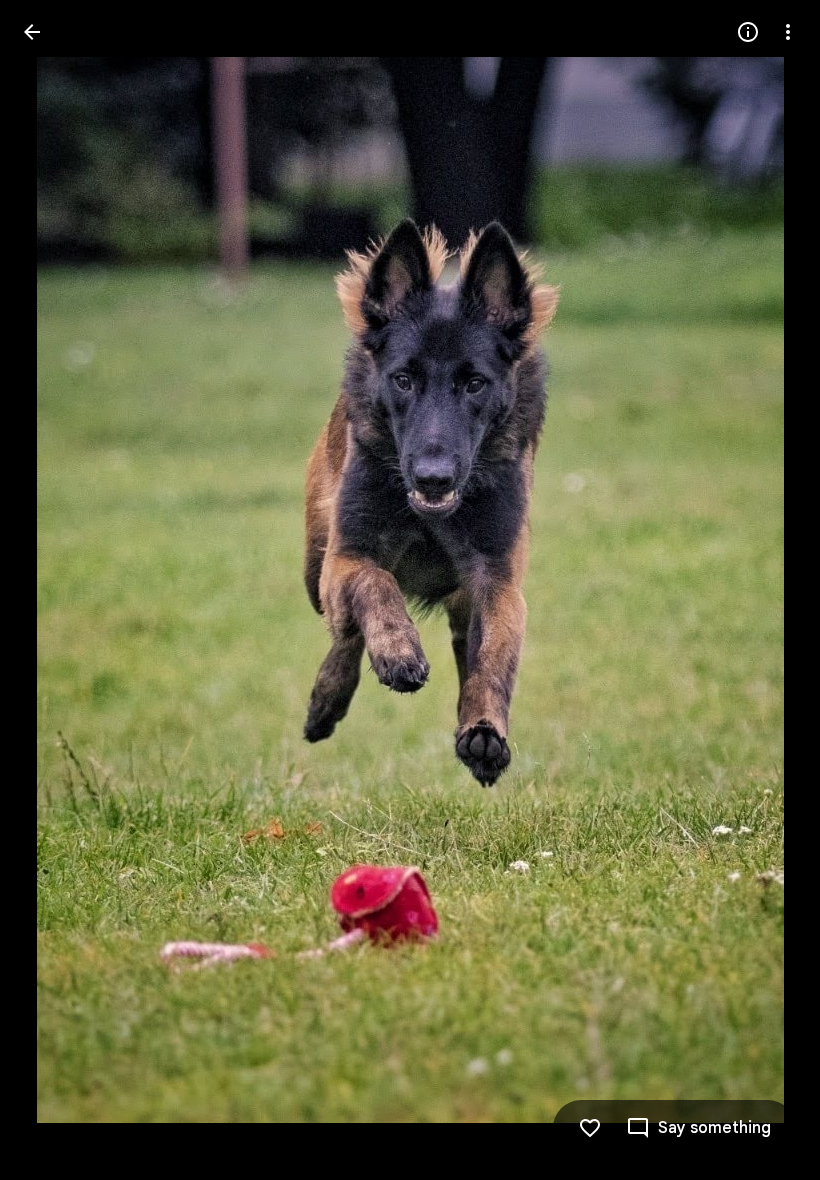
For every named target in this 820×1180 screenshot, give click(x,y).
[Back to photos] (32, 32)
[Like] (590, 1128)
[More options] (788, 32)
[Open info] (748, 32)
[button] (56, 590)
